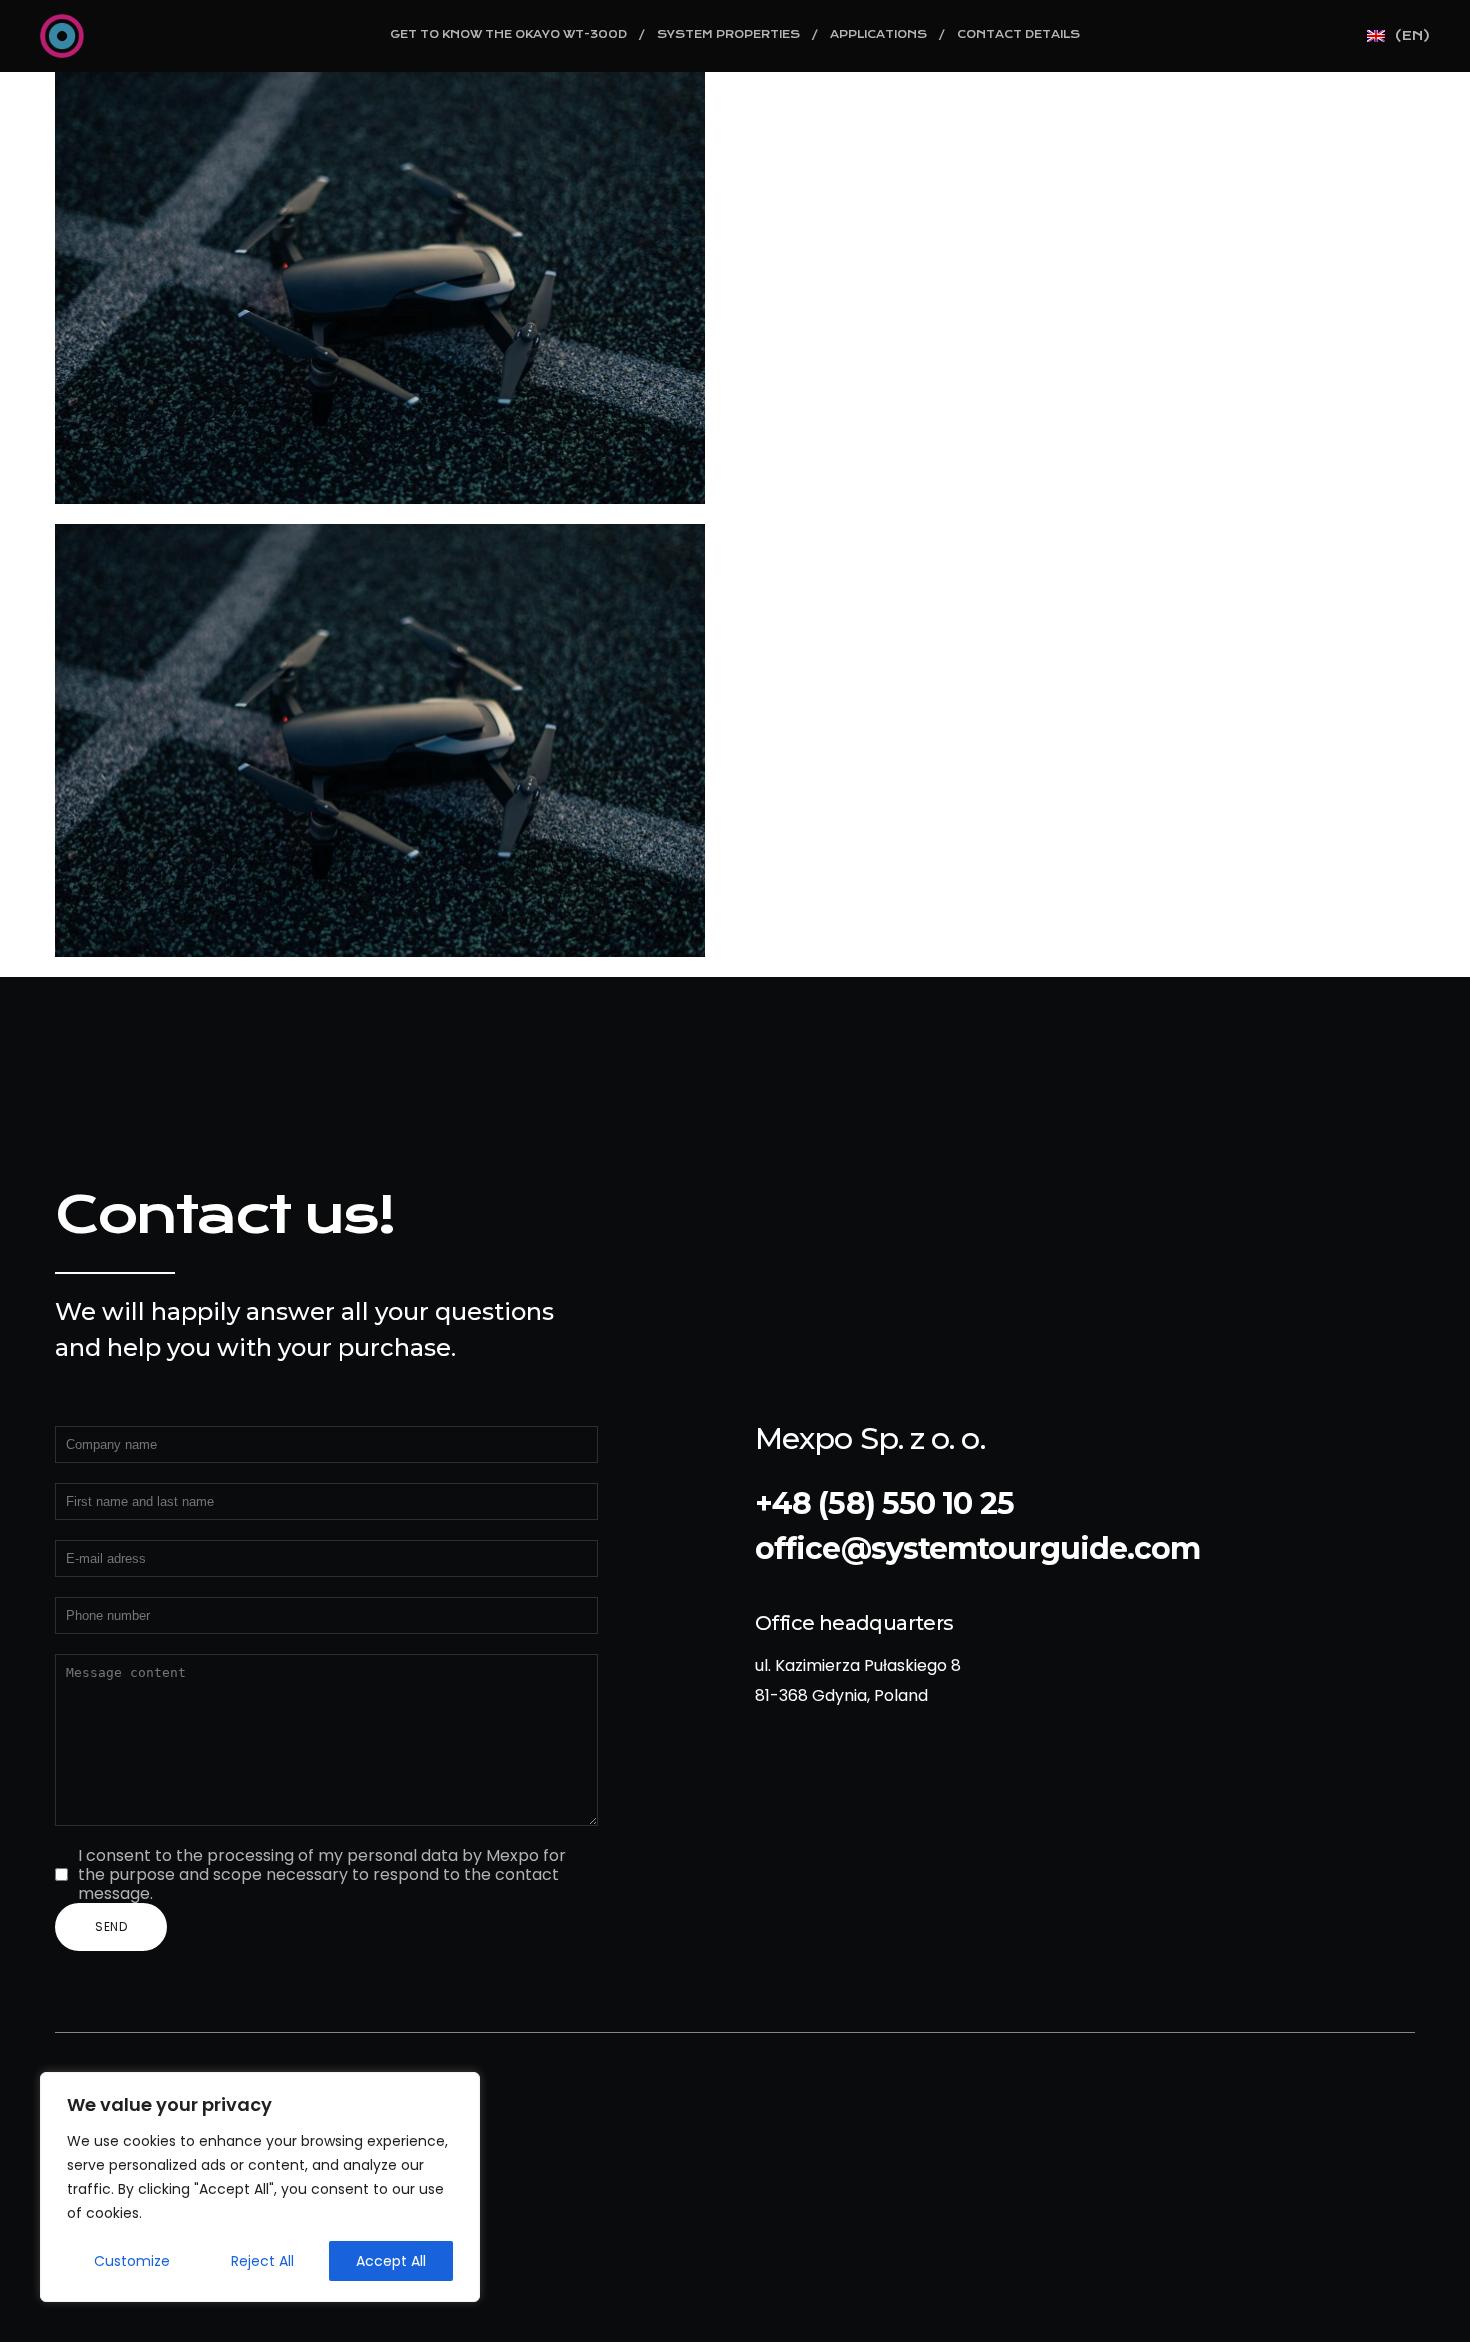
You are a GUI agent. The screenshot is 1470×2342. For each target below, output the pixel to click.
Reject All (262, 2261)
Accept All (391, 2261)
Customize (132, 2261)
